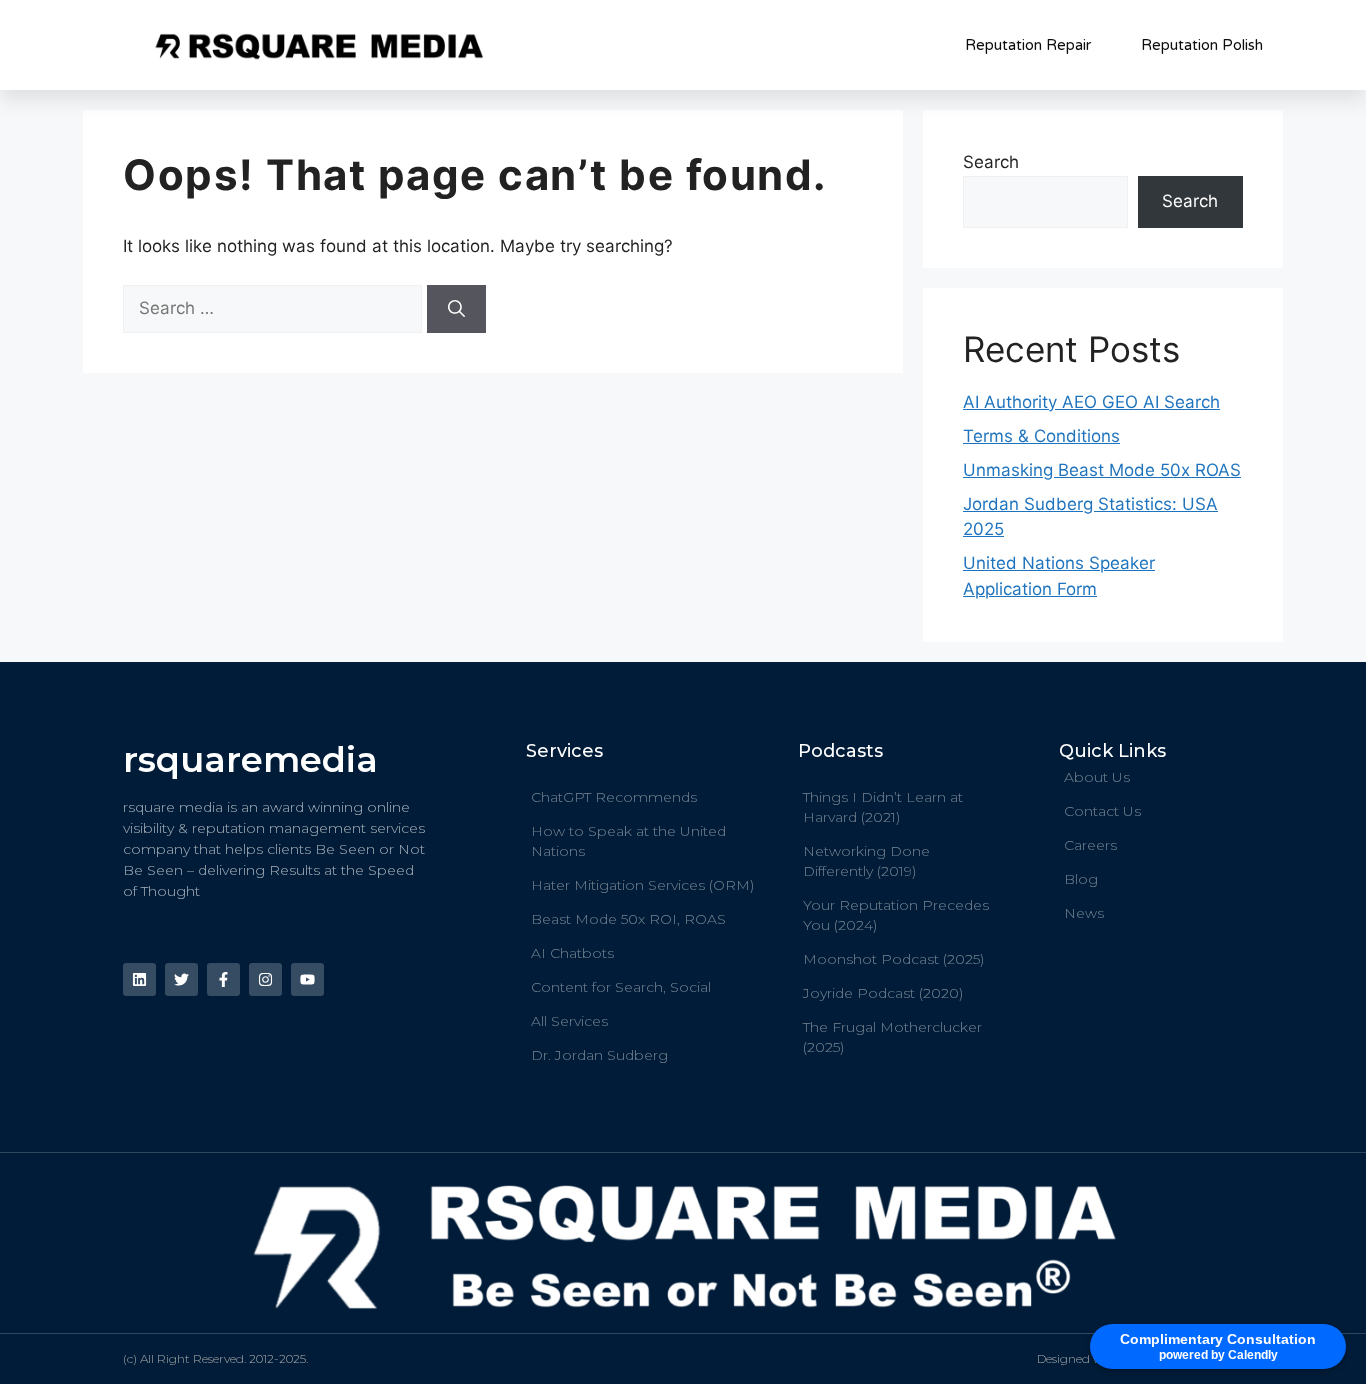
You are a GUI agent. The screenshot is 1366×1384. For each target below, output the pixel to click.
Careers (1090, 845)
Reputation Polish (1202, 45)
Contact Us (1102, 811)
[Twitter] (181, 979)
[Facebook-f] (223, 979)
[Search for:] (275, 308)
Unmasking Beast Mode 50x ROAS (1102, 470)
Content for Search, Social (621, 987)
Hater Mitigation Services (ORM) (642, 885)
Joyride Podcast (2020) (883, 993)
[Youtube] (307, 979)
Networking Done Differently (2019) (866, 861)
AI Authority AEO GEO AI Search (1091, 402)
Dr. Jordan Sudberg (599, 1055)
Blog (1081, 879)
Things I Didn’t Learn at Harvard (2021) (883, 807)
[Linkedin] (139, 979)
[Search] (456, 309)
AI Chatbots (572, 953)
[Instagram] (265, 979)
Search (991, 162)
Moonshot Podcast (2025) (893, 959)
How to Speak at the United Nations (628, 841)
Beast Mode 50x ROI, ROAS (628, 919)
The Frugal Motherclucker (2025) (892, 1037)
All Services (569, 1021)
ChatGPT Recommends (614, 797)
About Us (1097, 777)
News (1084, 913)
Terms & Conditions (1041, 436)
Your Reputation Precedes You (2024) (896, 915)
